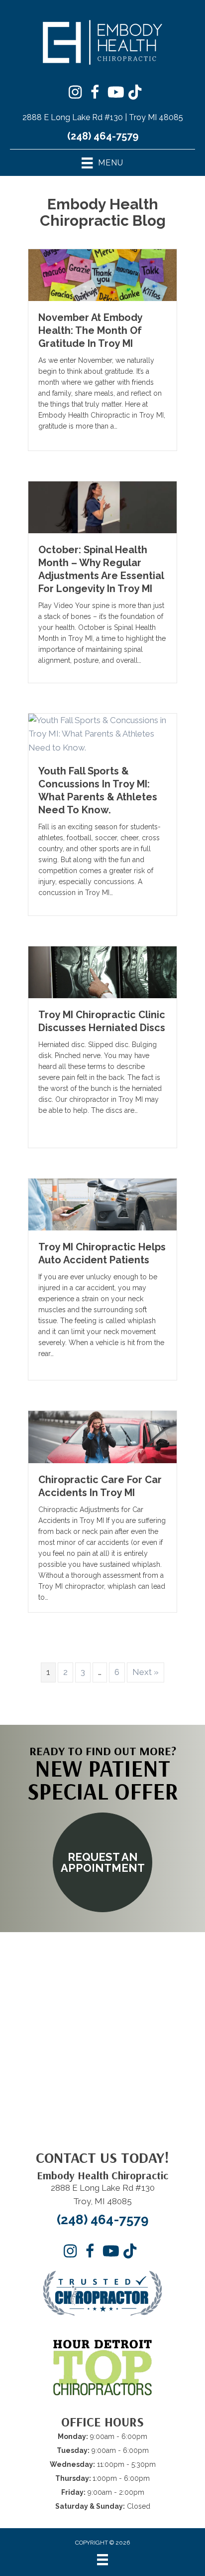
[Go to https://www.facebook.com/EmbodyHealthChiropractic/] (95, 94)
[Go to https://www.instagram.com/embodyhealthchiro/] (75, 93)
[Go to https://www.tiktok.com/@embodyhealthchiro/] (135, 93)
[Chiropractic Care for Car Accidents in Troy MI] (102, 1436)
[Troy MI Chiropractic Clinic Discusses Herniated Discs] (102, 971)
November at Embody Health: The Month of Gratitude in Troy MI (90, 330)
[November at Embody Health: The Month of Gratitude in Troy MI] (102, 274)
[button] (102, 1862)
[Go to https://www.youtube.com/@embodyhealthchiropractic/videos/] (115, 93)
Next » (146, 1672)
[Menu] (102, 2560)
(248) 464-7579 (103, 136)
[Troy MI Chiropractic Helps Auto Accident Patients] (102, 1204)
